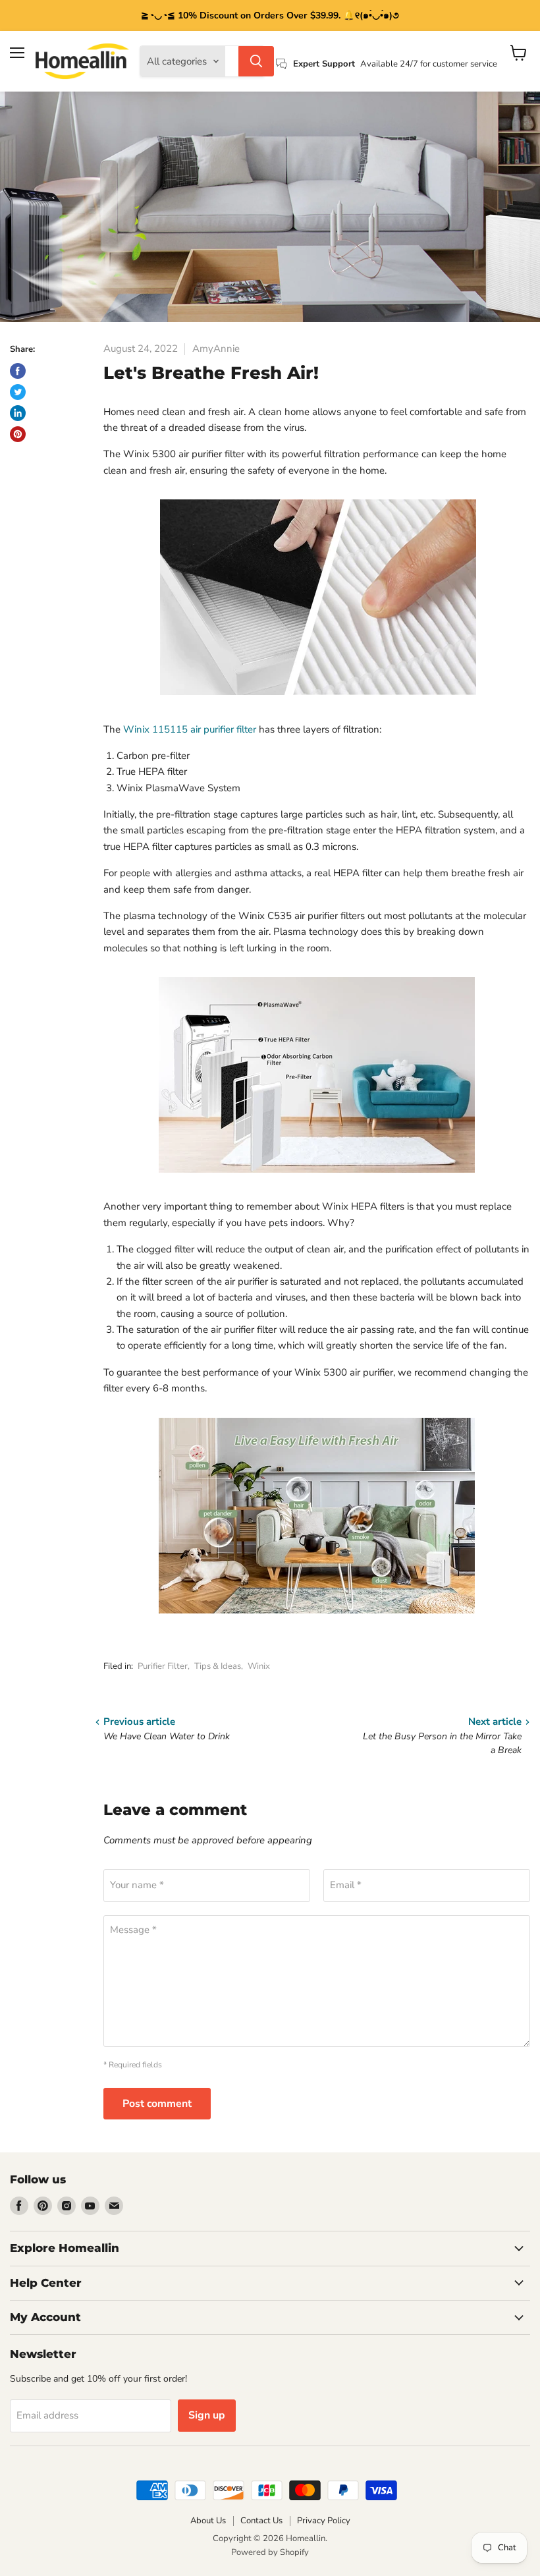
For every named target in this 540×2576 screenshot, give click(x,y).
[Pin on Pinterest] (18, 434)
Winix (259, 1666)
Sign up (207, 2415)
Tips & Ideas (218, 1666)
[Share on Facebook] (18, 371)
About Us (208, 2521)
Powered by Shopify (270, 2552)
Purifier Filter (163, 1666)
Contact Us (261, 2521)
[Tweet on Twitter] (18, 392)
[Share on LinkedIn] (18, 413)
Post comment (157, 2104)
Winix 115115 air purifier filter (190, 729)
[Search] (256, 61)
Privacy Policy (324, 2521)
